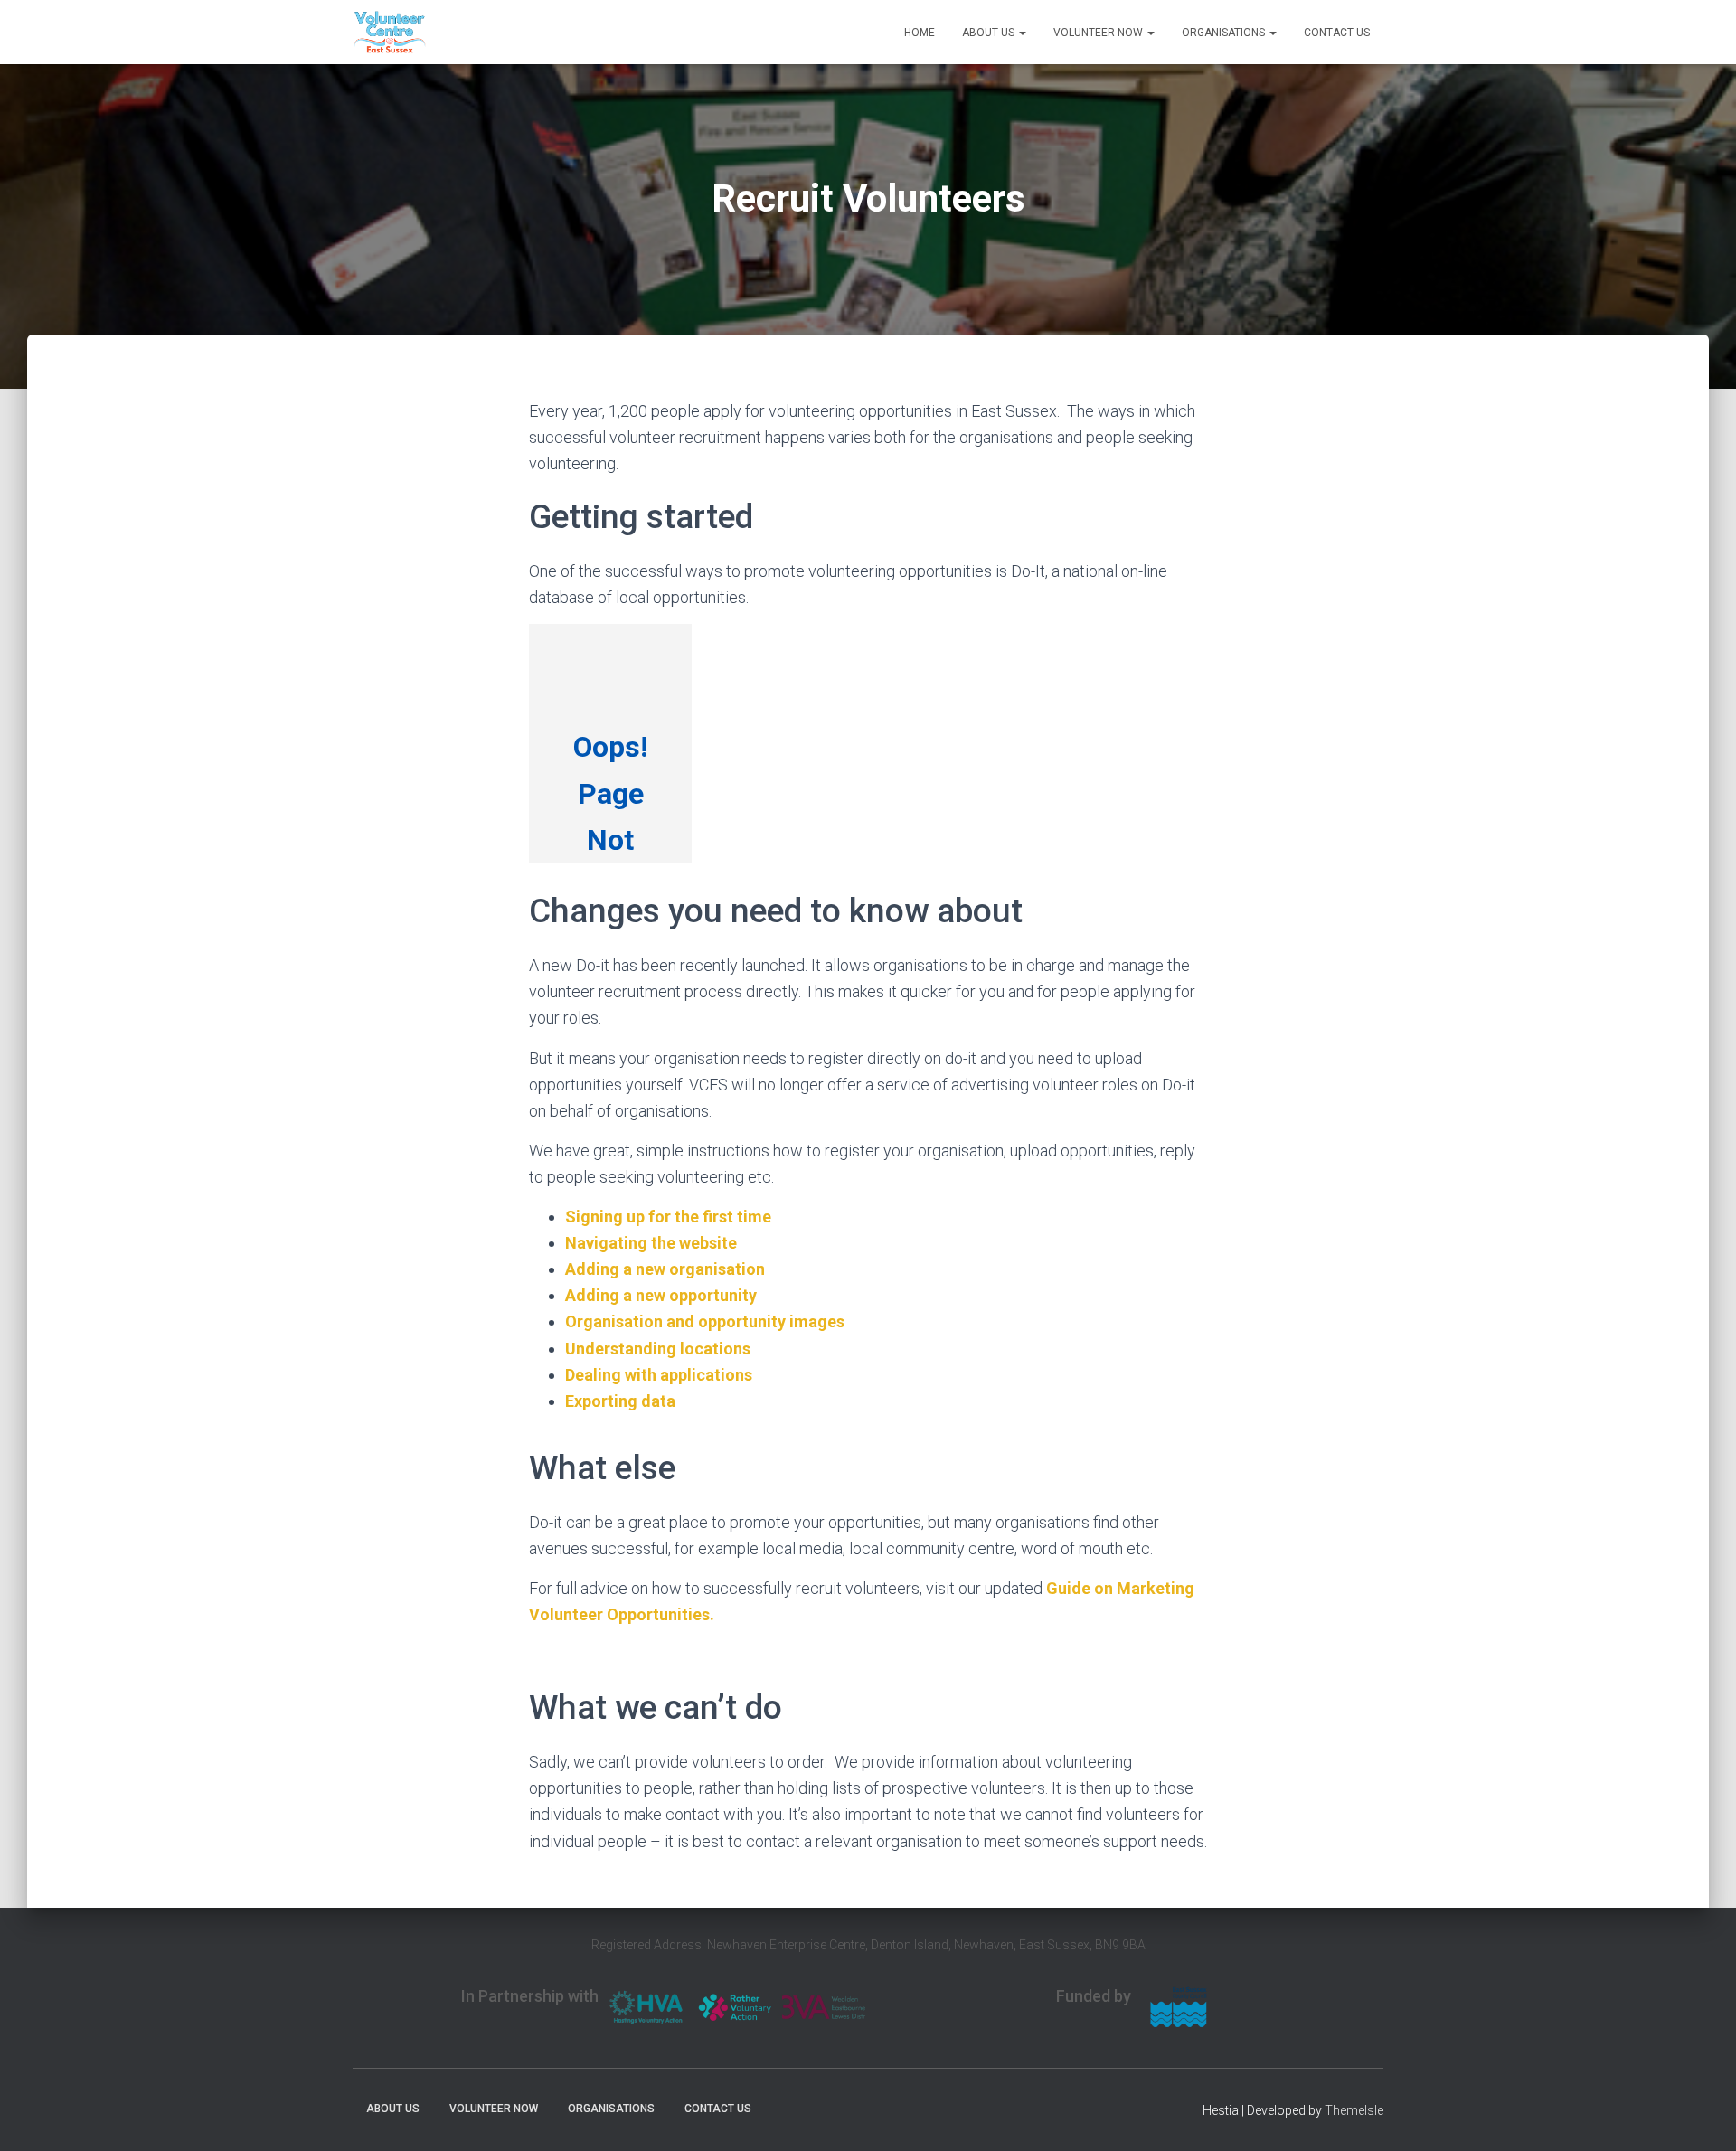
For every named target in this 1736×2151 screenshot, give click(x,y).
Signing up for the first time (668, 1217)
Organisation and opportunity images (705, 1321)
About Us (990, 33)
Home (920, 33)
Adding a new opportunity (661, 1295)
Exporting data (620, 1401)
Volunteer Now (1099, 33)
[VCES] (390, 33)
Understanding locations (658, 1349)
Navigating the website (651, 1243)
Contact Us (1337, 33)
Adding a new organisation (665, 1269)
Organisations (1225, 33)
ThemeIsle (1354, 2110)
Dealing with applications (659, 1375)
